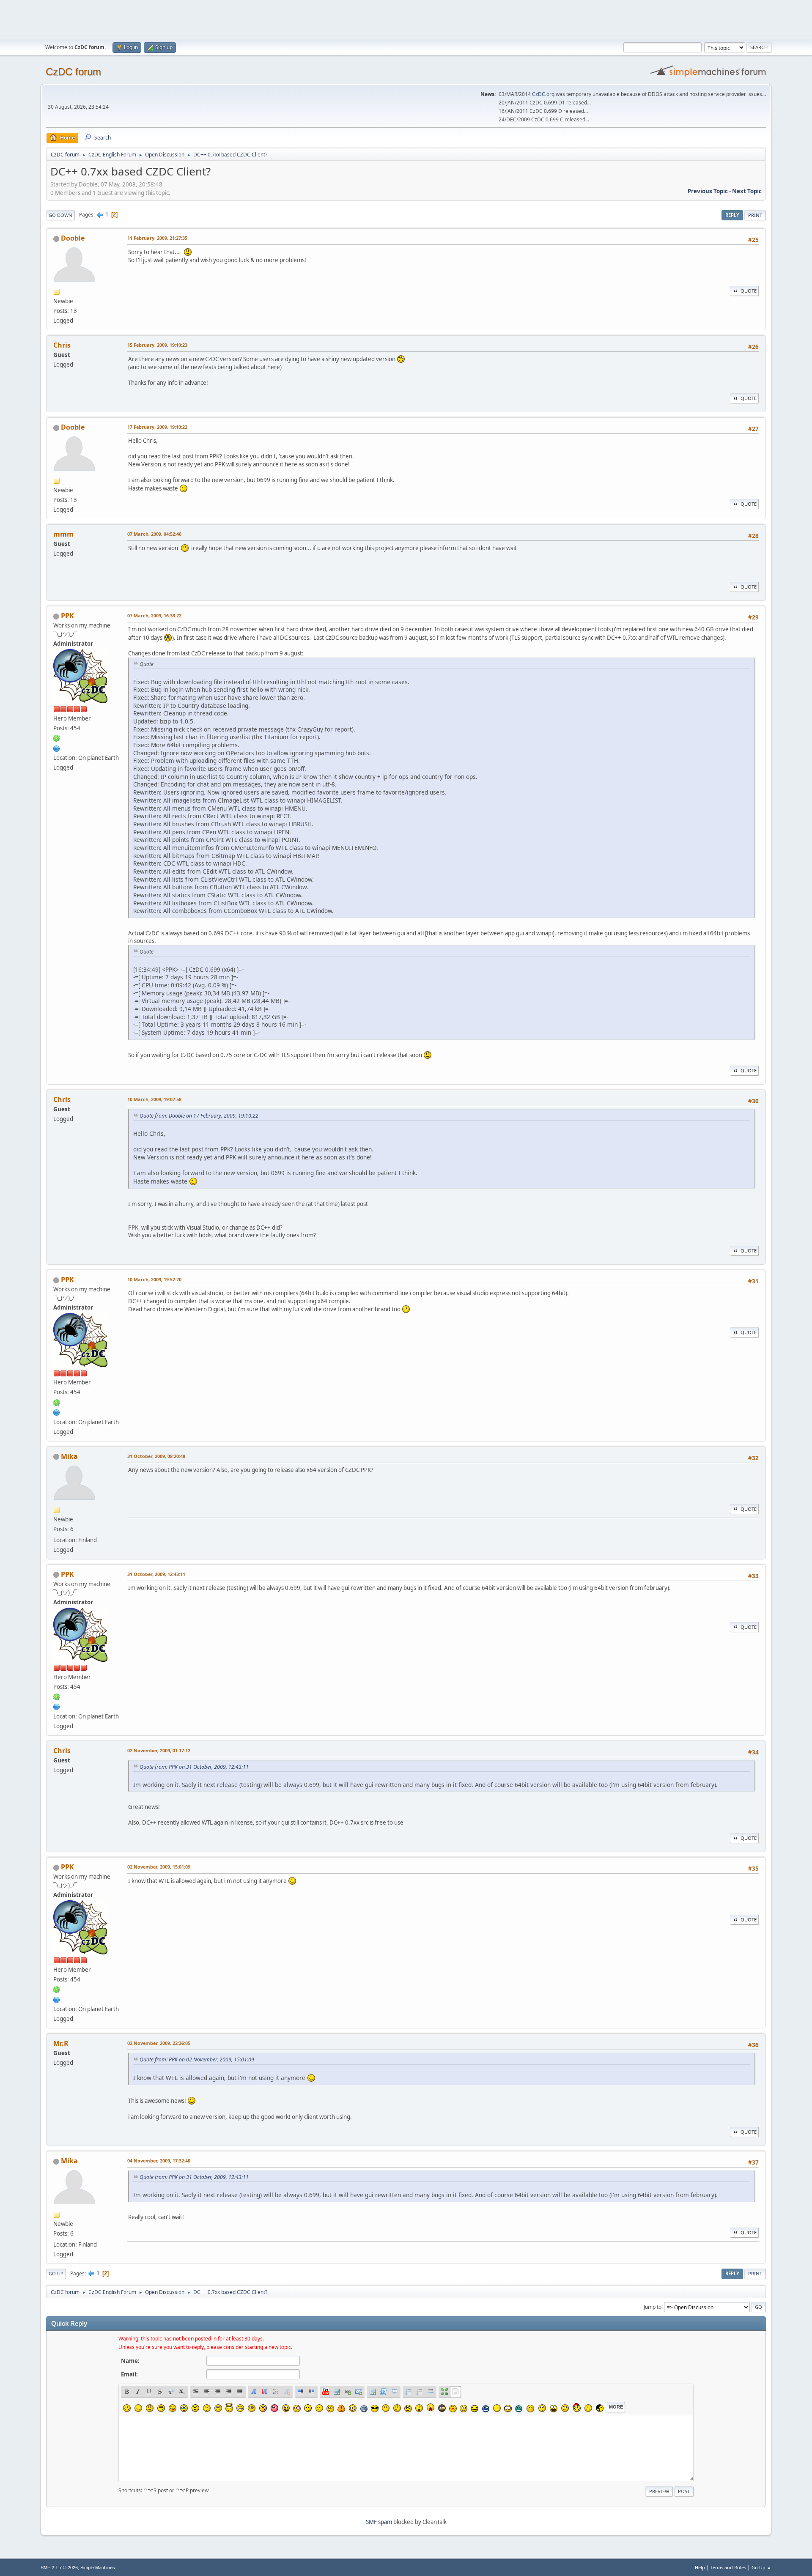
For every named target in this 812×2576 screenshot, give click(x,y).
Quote (749, 291)
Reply (732, 215)
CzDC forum (73, 72)
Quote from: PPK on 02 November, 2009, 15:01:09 (197, 2059)
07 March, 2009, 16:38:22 (154, 615)
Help (700, 2567)
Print (755, 215)
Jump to (653, 2306)
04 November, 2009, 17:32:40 (159, 2161)
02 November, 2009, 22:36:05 (159, 2043)
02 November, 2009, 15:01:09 (159, 1867)
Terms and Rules (728, 2567)
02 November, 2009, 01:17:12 (159, 1750)
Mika (69, 1456)
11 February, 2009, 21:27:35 (157, 238)
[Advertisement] (406, 19)
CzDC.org (543, 94)
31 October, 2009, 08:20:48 (156, 1456)
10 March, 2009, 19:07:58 (154, 1099)
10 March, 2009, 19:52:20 (154, 1279)
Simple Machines (98, 2568)
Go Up (56, 2273)
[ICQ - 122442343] (57, 738)
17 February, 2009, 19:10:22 (157, 427)
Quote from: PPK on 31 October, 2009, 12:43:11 (194, 1767)
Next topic (747, 191)
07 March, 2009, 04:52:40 (154, 534)
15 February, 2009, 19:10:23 (157, 345)
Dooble (73, 238)
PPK (67, 616)
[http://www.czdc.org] (57, 748)
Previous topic (708, 191)
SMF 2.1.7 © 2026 (59, 2568)
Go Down (60, 215)
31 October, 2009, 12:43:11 (156, 1574)
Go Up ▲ (761, 2567)
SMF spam (379, 2522)
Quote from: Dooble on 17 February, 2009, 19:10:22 (199, 1116)
